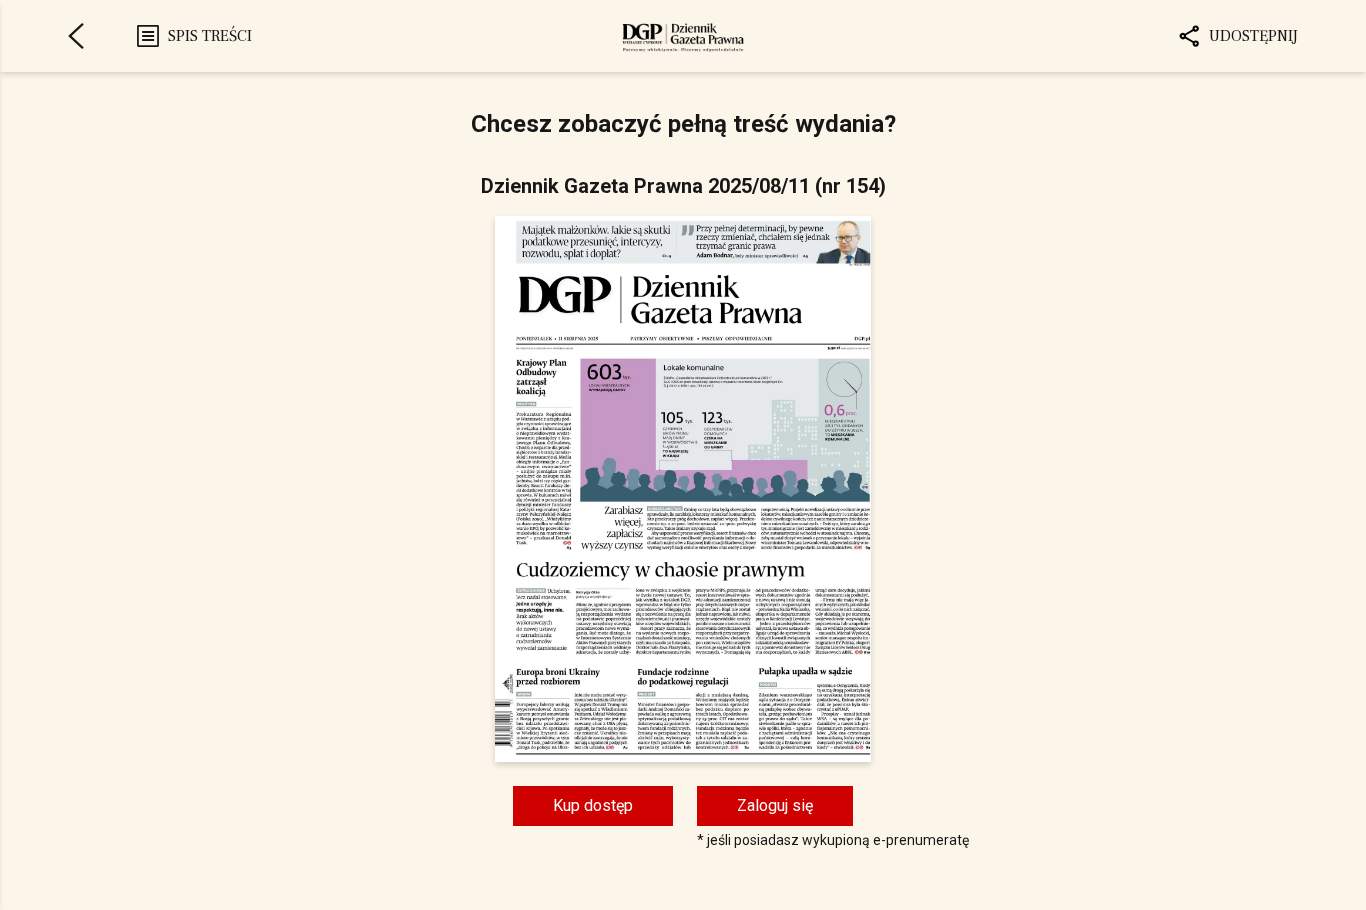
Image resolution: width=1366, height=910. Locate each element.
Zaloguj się (775, 805)
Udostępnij (1253, 36)
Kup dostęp (593, 805)
